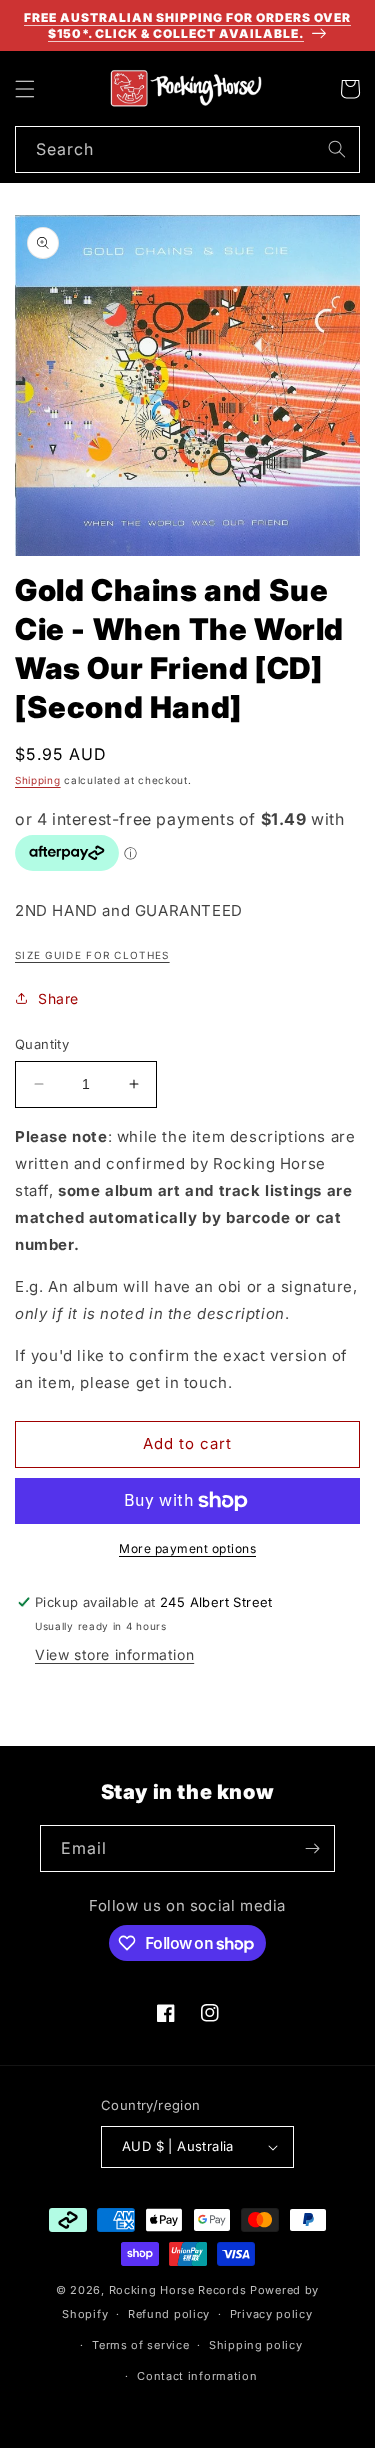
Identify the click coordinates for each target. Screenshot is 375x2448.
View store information (114, 1654)
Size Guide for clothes (92, 955)
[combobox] (187, 149)
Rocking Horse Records (178, 2290)
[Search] (337, 149)
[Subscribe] (312, 1848)
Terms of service (140, 2345)
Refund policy (169, 2314)
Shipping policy (256, 2345)
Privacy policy (271, 2314)
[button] (25, 89)
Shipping (38, 780)
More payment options (187, 1548)
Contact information (197, 2376)
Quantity (42, 1044)
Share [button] (58, 998)
